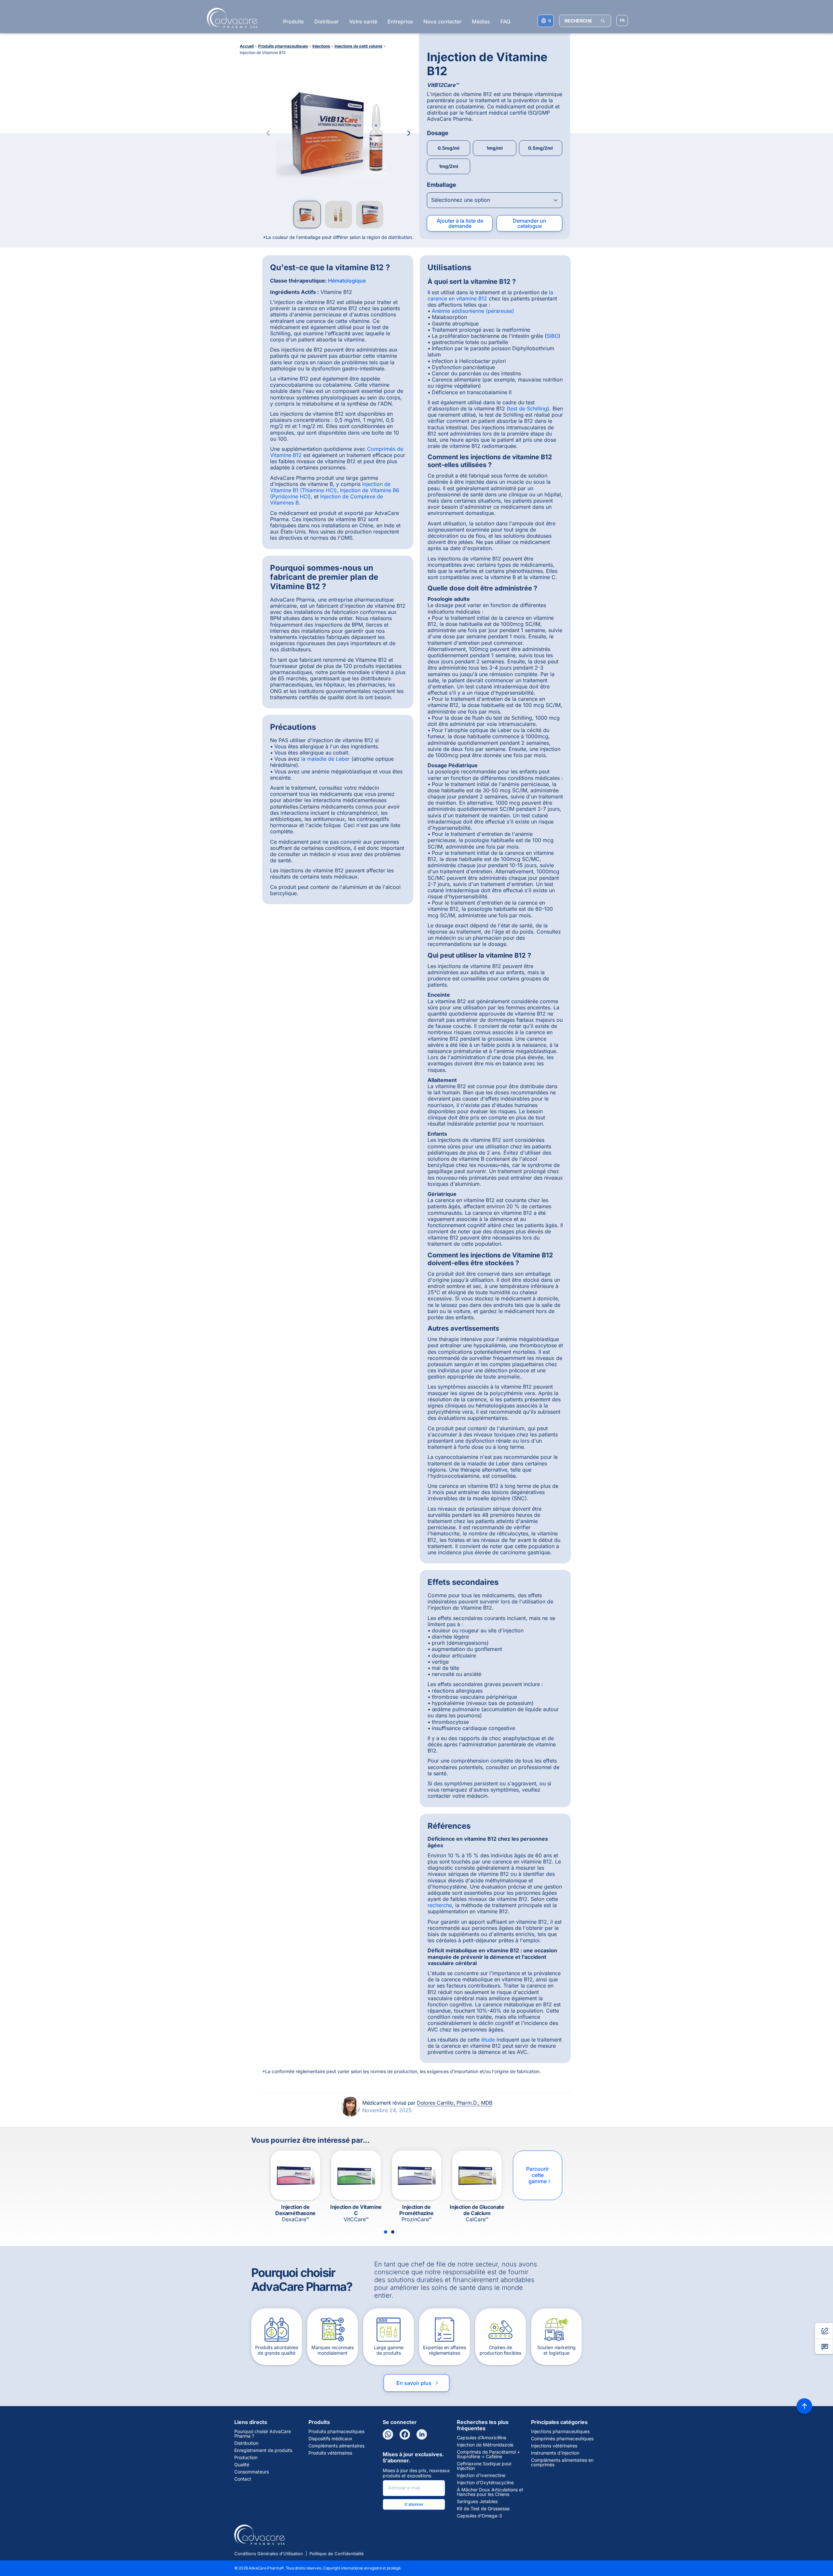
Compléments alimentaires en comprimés (562, 2462)
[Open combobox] (495, 200)
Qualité (242, 2465)
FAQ (505, 21)
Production (246, 2458)
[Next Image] (409, 133)
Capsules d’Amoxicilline (482, 2438)
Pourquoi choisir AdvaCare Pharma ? (263, 2434)
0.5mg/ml (449, 148)
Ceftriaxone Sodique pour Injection (484, 2466)
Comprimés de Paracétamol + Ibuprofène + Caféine (488, 2454)
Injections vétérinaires (554, 2446)
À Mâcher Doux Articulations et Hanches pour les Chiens (490, 2492)
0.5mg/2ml (540, 148)
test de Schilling (528, 409)
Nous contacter (442, 21)
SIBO (553, 336)
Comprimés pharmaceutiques (562, 2439)
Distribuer (327, 21)
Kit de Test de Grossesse (483, 2509)
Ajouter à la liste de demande (460, 223)
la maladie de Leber (326, 759)
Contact (243, 2479)
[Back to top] (804, 2406)
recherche (440, 1905)
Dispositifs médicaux (330, 2439)
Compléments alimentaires (336, 2446)
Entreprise (400, 21)
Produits (294, 21)
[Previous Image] (268, 133)
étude (488, 2040)
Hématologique (347, 281)
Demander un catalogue (530, 223)
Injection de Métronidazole (485, 2445)
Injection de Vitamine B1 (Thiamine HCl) (330, 487)
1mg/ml (495, 148)
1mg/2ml (449, 166)
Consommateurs (252, 2472)
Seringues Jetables (477, 2501)
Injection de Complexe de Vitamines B (327, 499)
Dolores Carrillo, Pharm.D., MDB (455, 2103)
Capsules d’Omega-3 (479, 2516)
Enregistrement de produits (263, 2450)
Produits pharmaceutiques (336, 2431)
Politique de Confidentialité (337, 2554)
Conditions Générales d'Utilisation (269, 2554)
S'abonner (414, 2504)
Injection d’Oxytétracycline (485, 2483)
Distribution (246, 2443)
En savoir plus (418, 2383)
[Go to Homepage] (230, 18)
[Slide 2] (393, 2232)
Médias (481, 21)
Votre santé (363, 21)
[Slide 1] (386, 2232)
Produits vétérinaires (330, 2453)
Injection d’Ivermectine (481, 2475)
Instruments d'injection (555, 2453)
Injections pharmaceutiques (560, 2431)
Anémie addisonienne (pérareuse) (473, 311)
